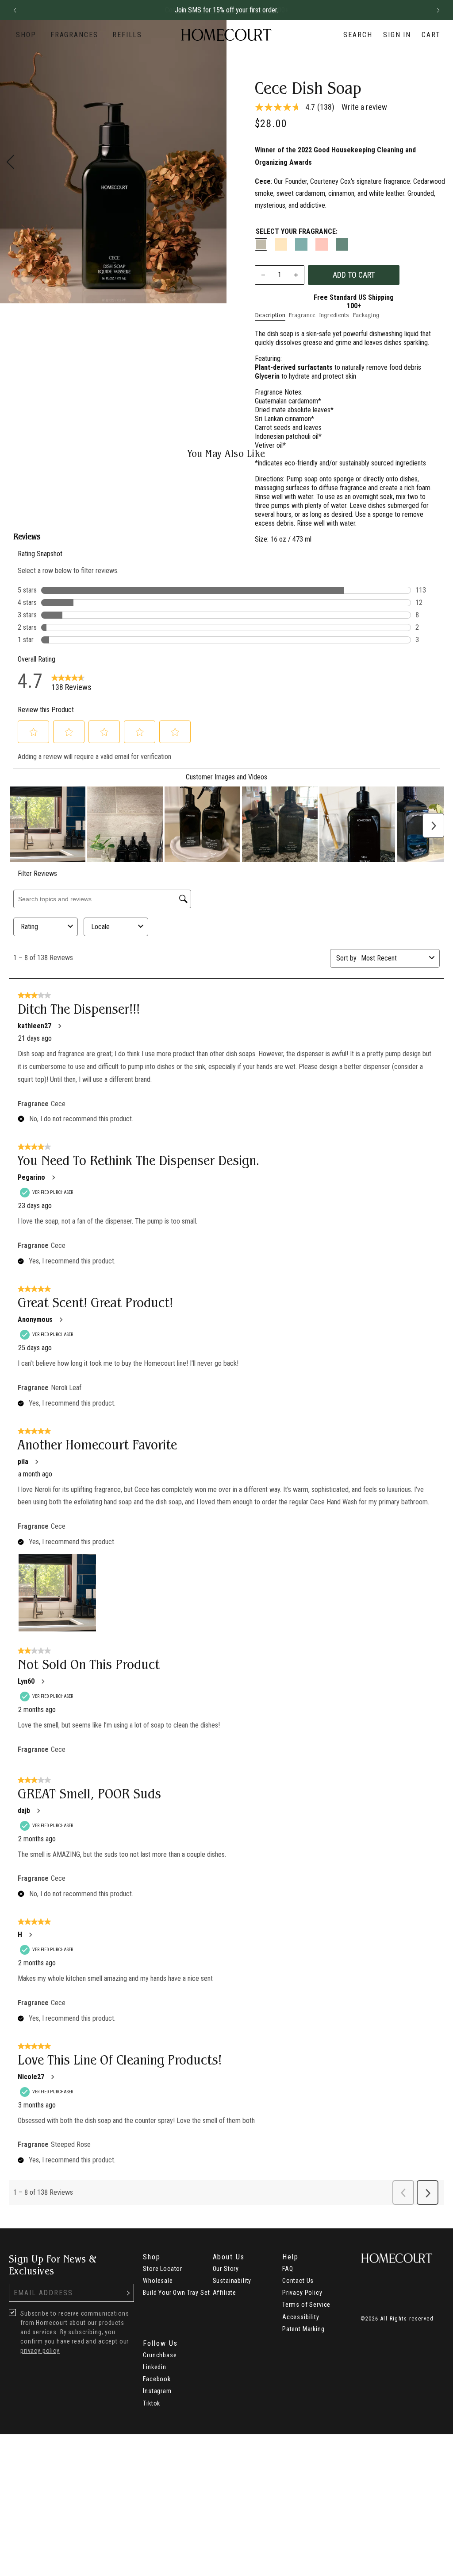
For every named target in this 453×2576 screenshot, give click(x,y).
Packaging (366, 315)
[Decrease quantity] (263, 275)
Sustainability (232, 2281)
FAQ (288, 2269)
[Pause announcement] (422, 10)
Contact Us (298, 2281)
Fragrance (302, 315)
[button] (15, 10)
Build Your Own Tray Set (176, 2293)
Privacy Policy (302, 2293)
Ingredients (334, 315)
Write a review (364, 107)
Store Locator (163, 2269)
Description (270, 315)
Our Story (226, 2269)
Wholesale (158, 2281)
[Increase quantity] (296, 275)
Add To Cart (354, 275)
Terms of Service (306, 2305)
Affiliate (225, 2293)
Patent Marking (303, 2329)
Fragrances (74, 35)
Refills (127, 35)
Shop (26, 35)
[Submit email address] (128, 2293)
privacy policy (40, 2351)
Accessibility (301, 2317)
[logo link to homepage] (226, 35)
